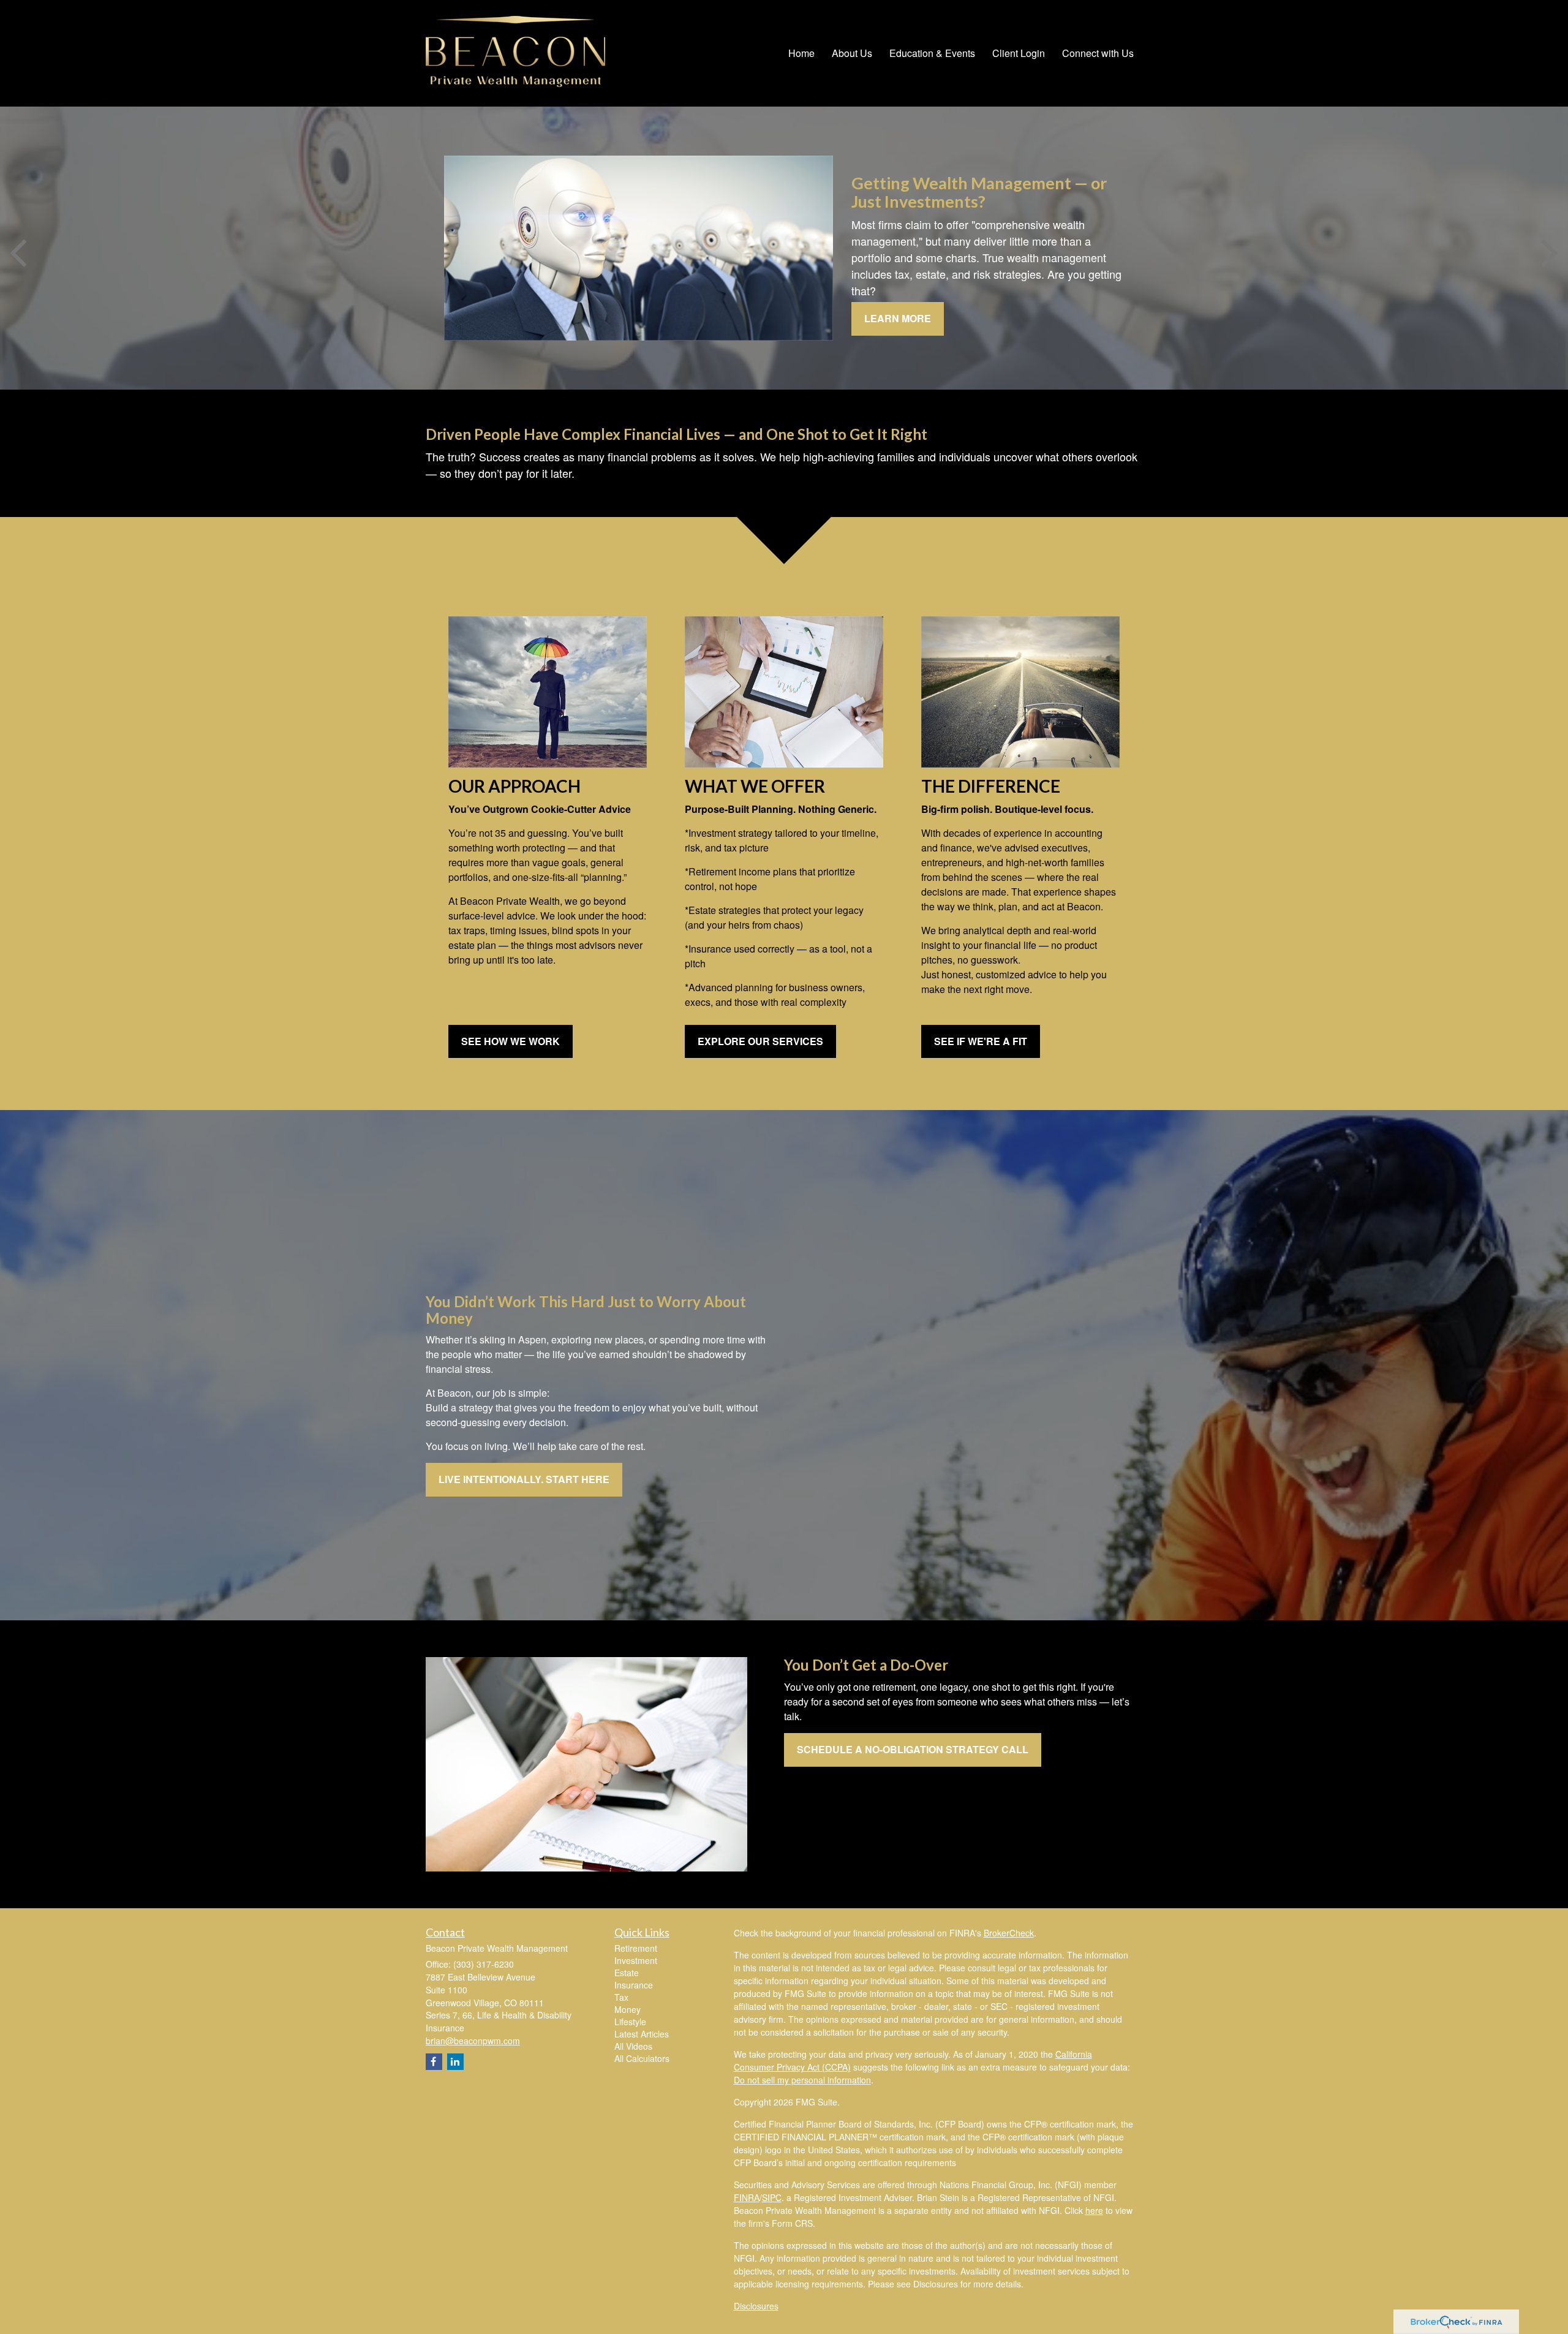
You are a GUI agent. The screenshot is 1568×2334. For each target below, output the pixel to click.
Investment (636, 1960)
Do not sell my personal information (802, 2080)
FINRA (747, 2197)
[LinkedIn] (455, 2062)
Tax (621, 1997)
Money (628, 2009)
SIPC (772, 2197)
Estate (627, 1973)
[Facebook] (434, 2062)
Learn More (898, 318)
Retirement (636, 1948)
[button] (852, 53)
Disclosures (756, 2306)
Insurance (634, 1985)
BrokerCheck (1009, 1933)
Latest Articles (642, 2034)
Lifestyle (630, 2022)
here (1094, 2210)
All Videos (633, 2046)
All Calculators (642, 2058)
